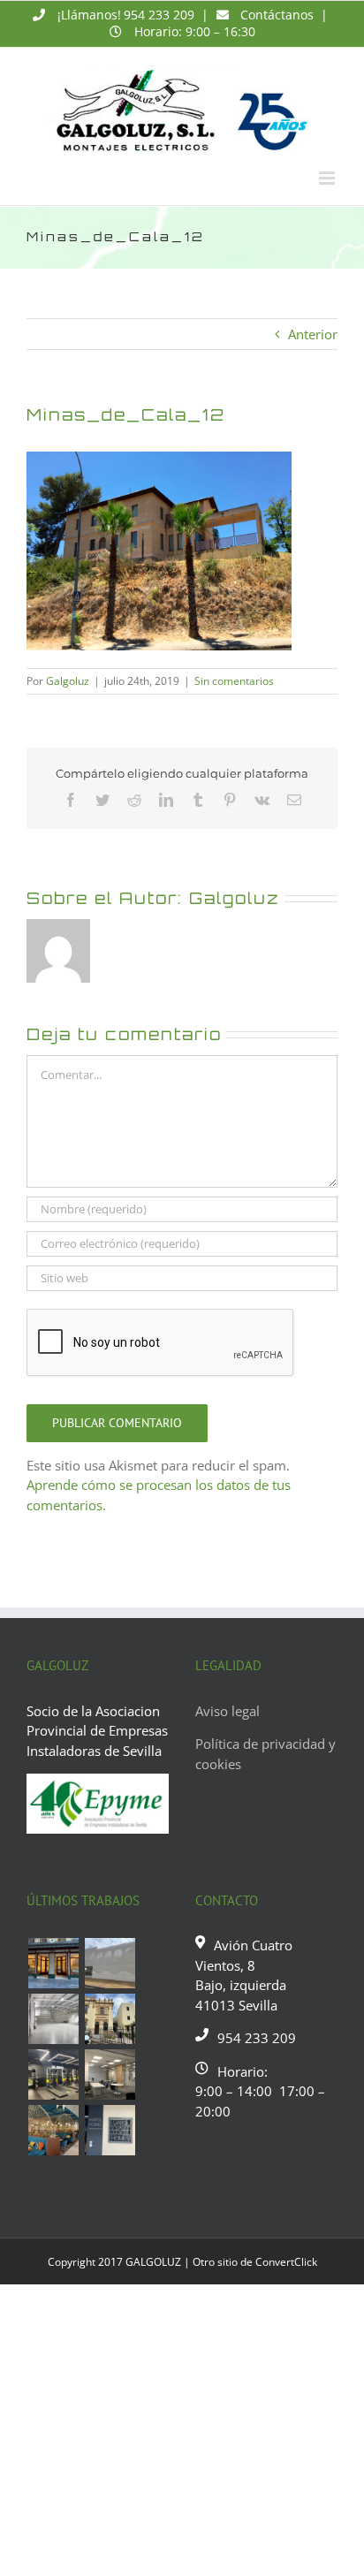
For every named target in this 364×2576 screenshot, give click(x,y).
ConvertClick (286, 2262)
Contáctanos (277, 15)
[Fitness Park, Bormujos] (53, 2074)
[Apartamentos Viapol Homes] (110, 2130)
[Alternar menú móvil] (328, 178)
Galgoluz (68, 681)
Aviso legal (227, 1711)
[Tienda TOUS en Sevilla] (53, 1963)
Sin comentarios (234, 681)
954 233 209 (159, 15)
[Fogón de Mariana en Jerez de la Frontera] (53, 2130)
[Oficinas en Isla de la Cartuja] (110, 2074)
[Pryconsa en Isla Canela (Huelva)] (110, 1963)
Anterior (313, 334)
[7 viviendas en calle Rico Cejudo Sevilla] (110, 2019)
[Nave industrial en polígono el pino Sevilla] (53, 2019)
